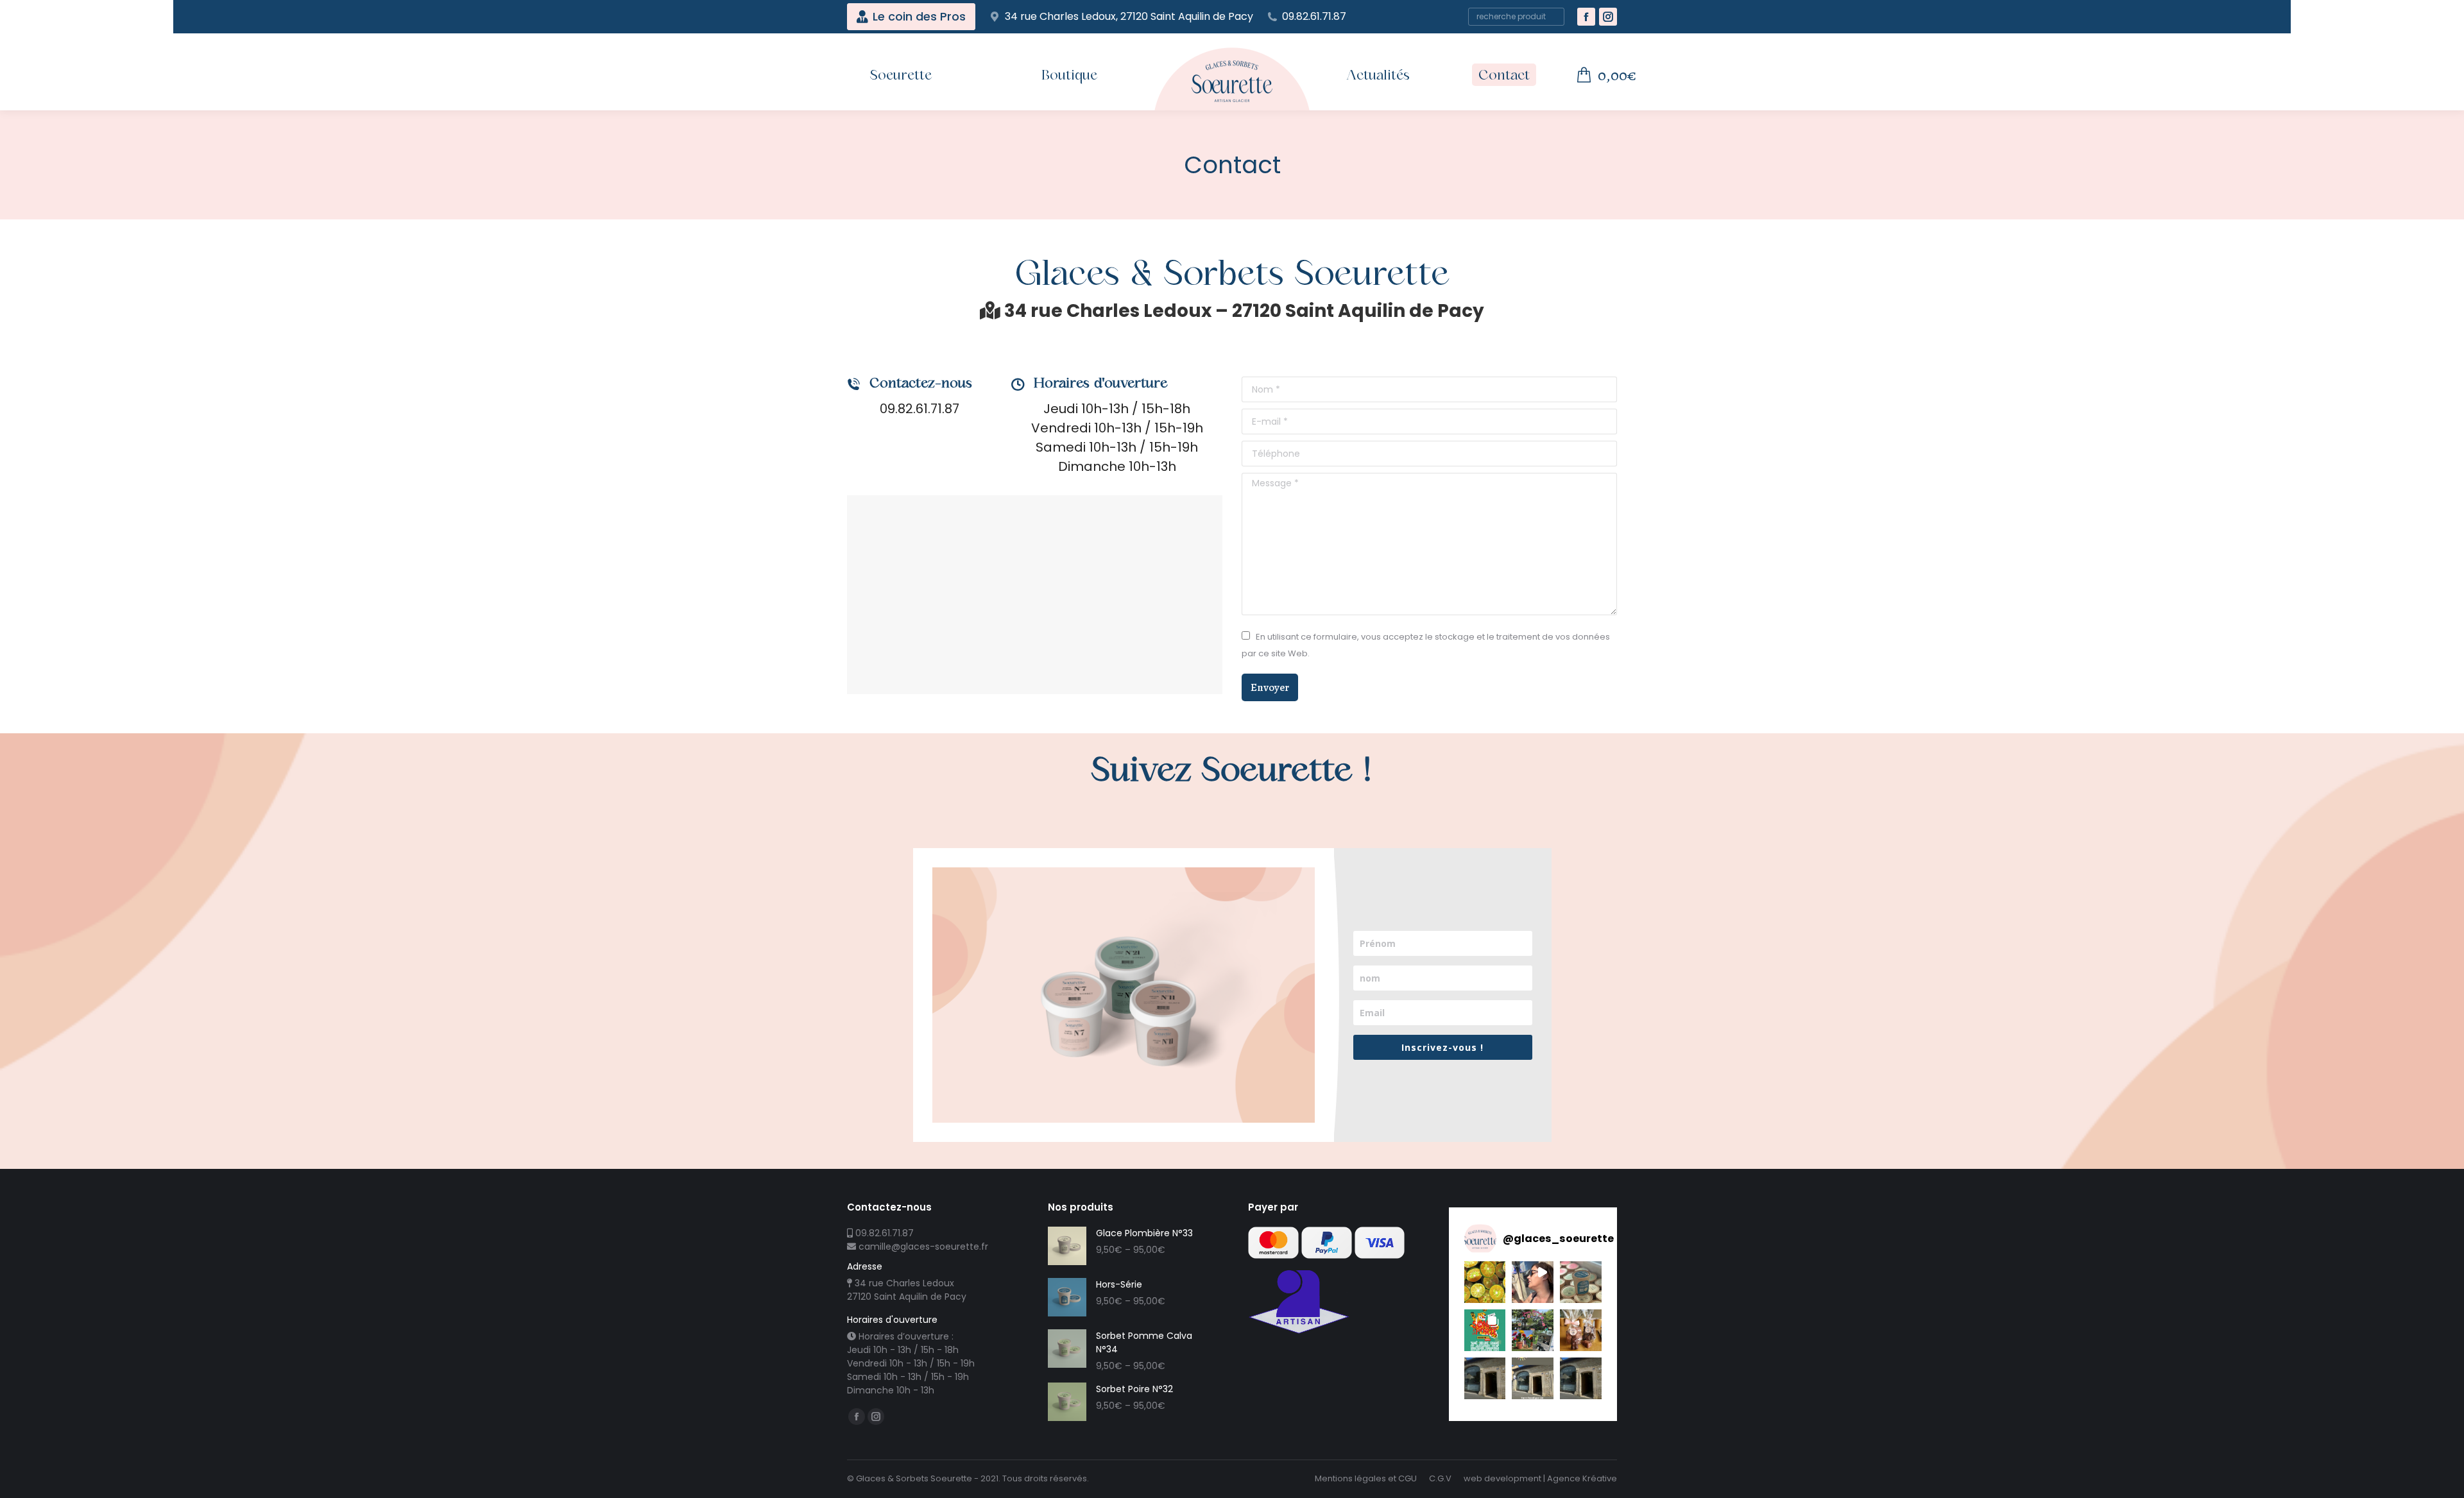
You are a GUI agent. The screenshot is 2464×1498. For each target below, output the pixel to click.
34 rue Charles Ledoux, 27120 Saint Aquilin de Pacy (1129, 17)
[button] (1485, 1282)
